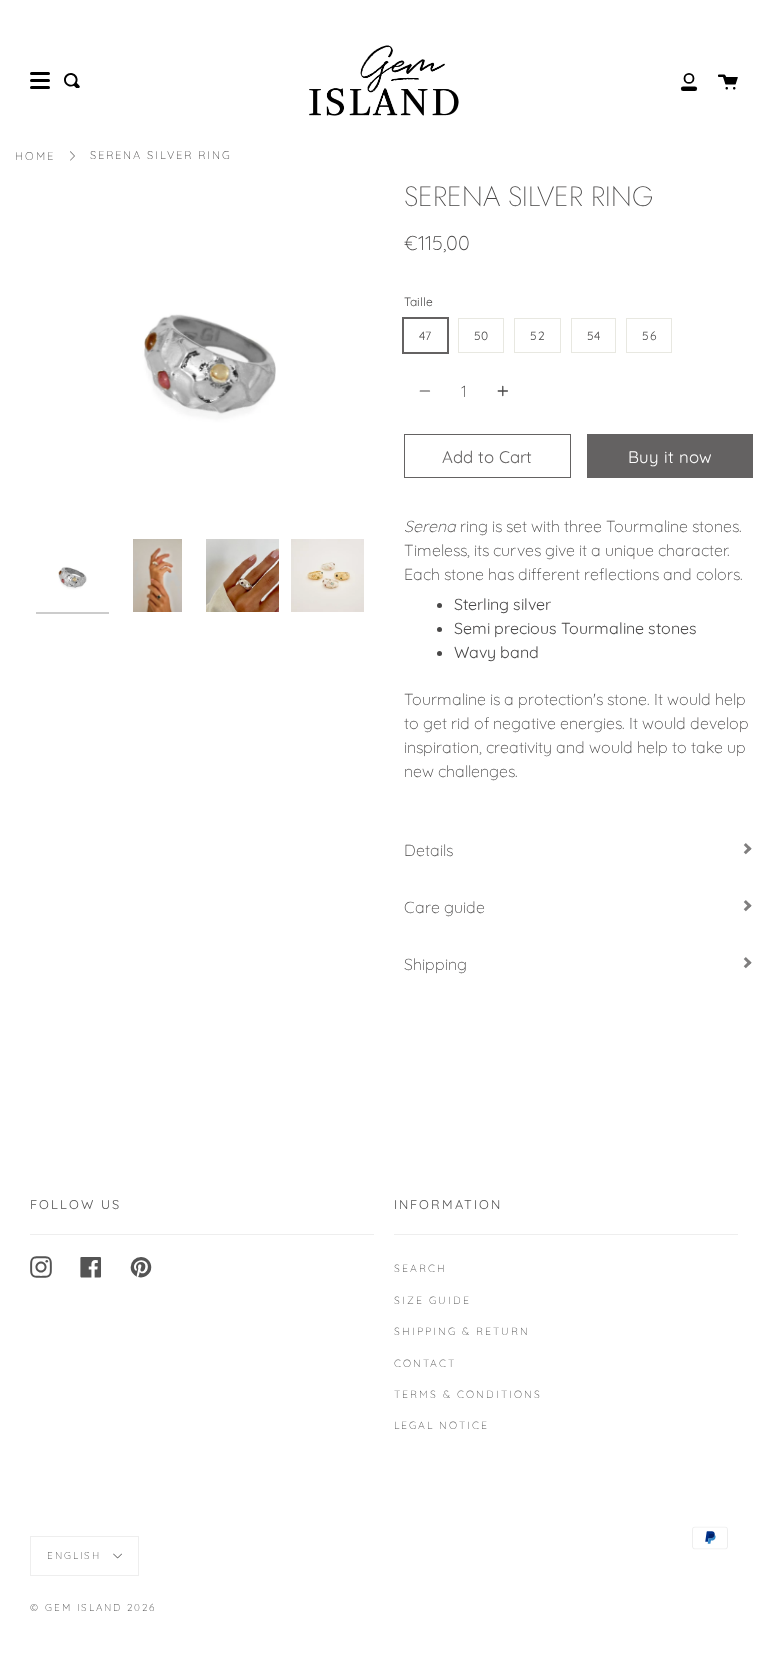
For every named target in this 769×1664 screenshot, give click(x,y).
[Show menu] (40, 81)
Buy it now (670, 456)
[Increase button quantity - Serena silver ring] (500, 391)
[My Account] (678, 80)
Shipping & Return (462, 1331)
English (76, 1555)
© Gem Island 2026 (93, 1607)
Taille (418, 301)
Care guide (444, 907)
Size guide (432, 1300)
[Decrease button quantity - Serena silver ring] (428, 391)
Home (35, 156)
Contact (425, 1363)
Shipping (435, 964)
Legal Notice (441, 1425)
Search (420, 1268)
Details (428, 850)
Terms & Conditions (468, 1394)
